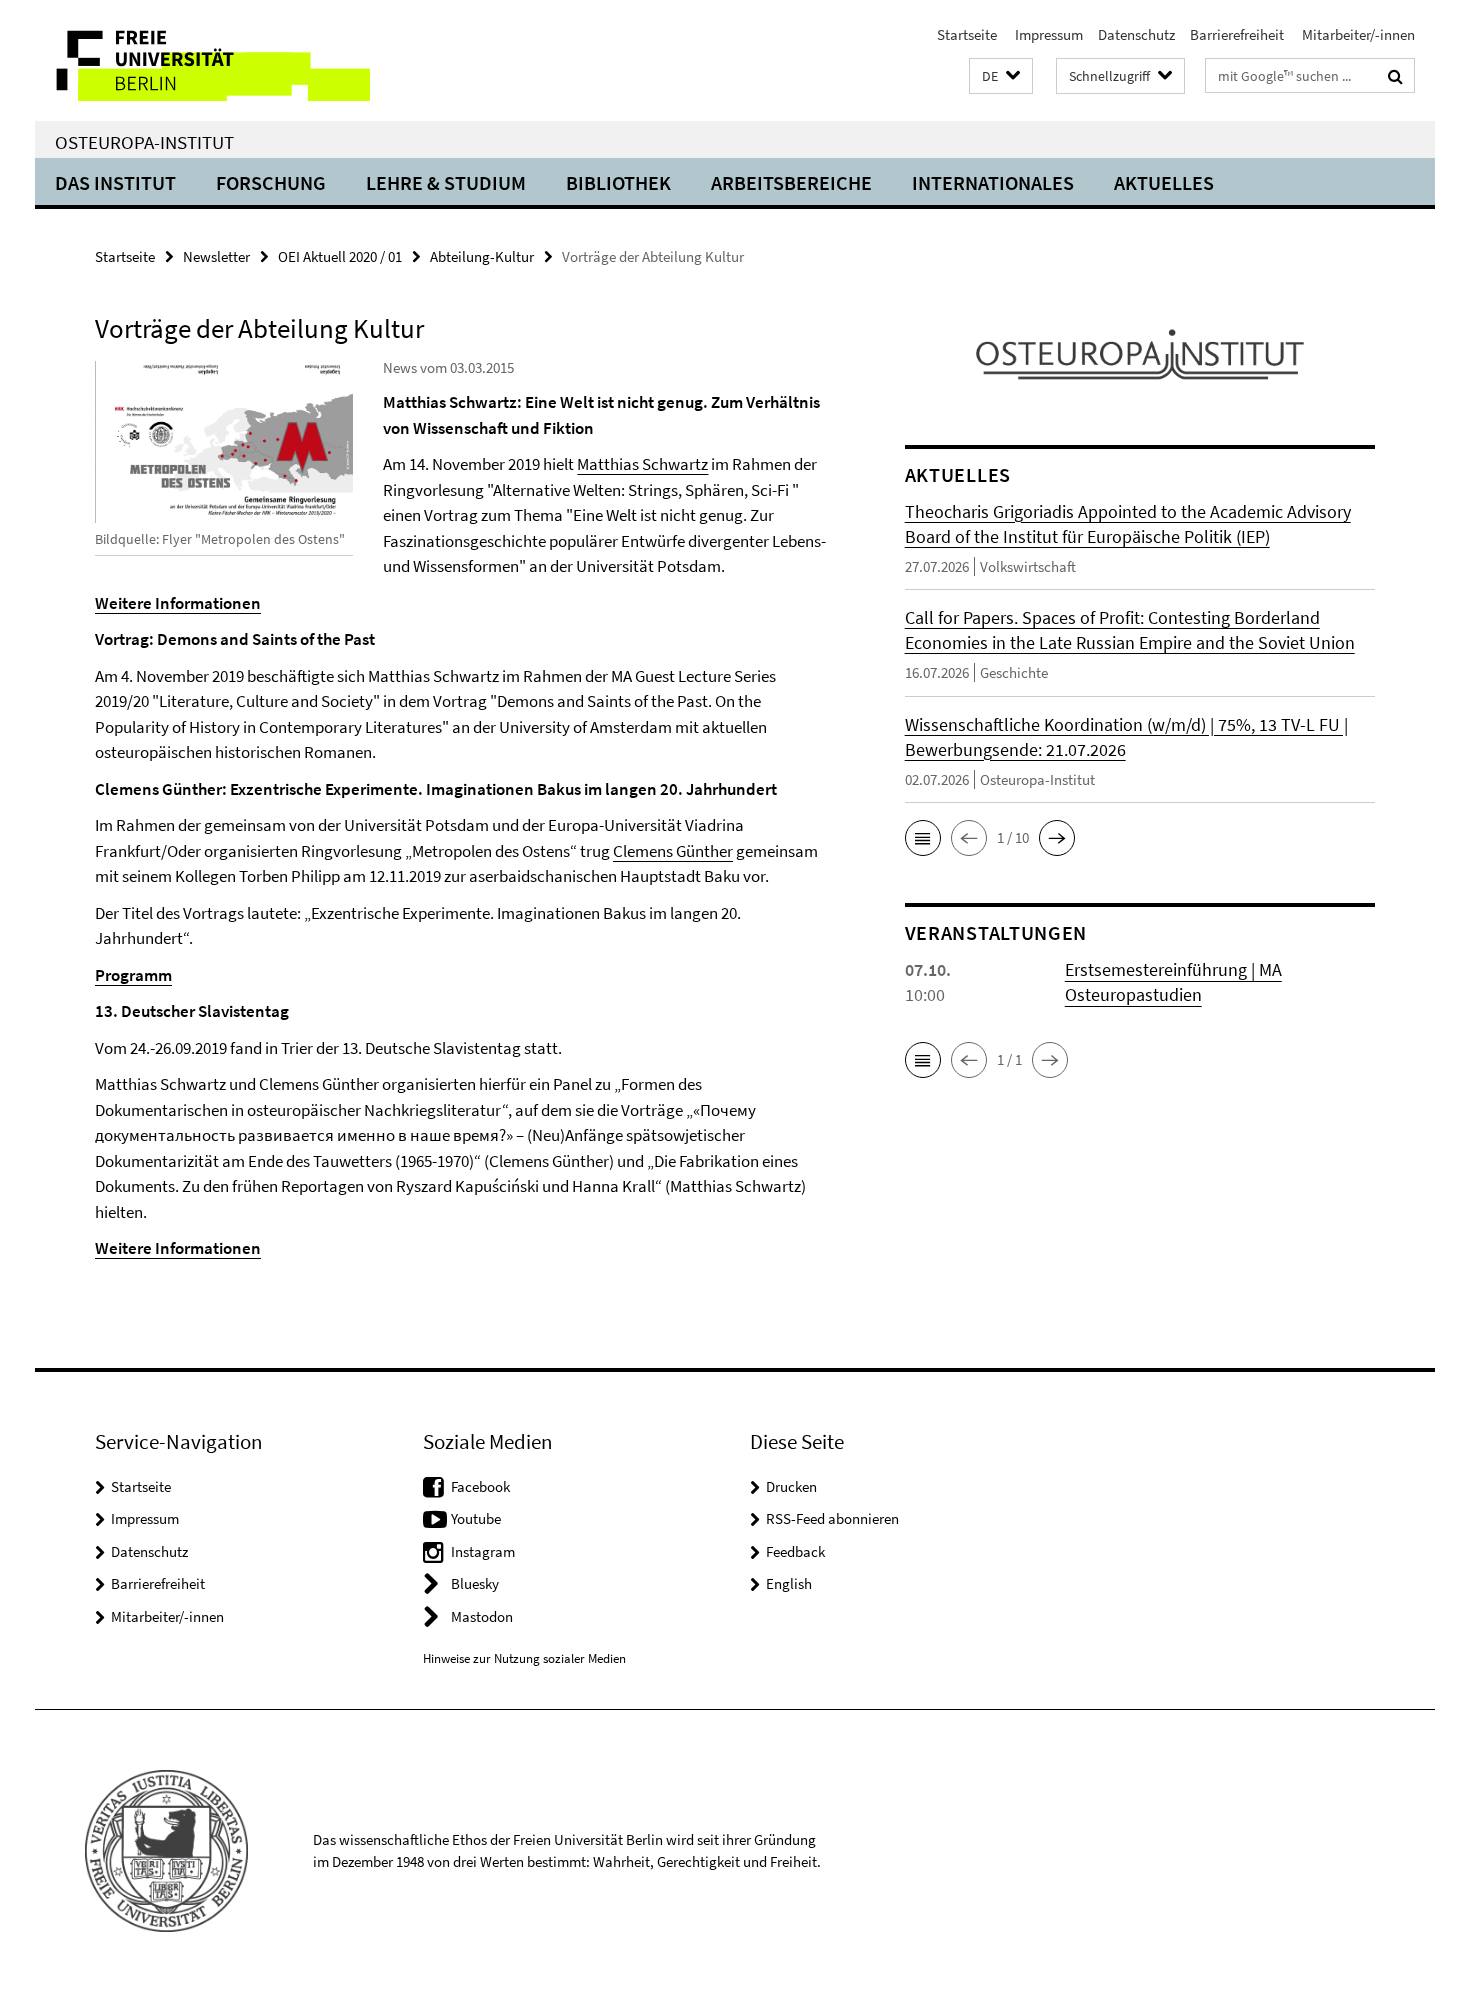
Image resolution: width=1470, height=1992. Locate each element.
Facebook (480, 1486)
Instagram (483, 1551)
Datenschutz (1136, 34)
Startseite (967, 34)
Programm (133, 975)
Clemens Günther (673, 851)
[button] (1001, 76)
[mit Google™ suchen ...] (1395, 76)
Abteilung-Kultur (482, 256)
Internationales (993, 182)
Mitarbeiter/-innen (1357, 34)
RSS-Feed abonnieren (832, 1518)
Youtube (476, 1518)
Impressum (1047, 34)
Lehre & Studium (446, 182)
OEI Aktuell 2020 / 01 (340, 256)
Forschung (271, 182)
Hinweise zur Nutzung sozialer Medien (524, 1658)
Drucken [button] (791, 1486)
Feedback (795, 1551)
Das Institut (115, 182)
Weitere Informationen (178, 603)
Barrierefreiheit (1237, 34)
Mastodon (482, 1616)
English (789, 1583)
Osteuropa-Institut (144, 142)
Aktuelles (1164, 182)
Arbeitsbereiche (791, 182)
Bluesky (475, 1583)
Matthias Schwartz (642, 464)
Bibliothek (618, 182)
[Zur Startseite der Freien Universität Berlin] (202, 60)
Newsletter (216, 256)
